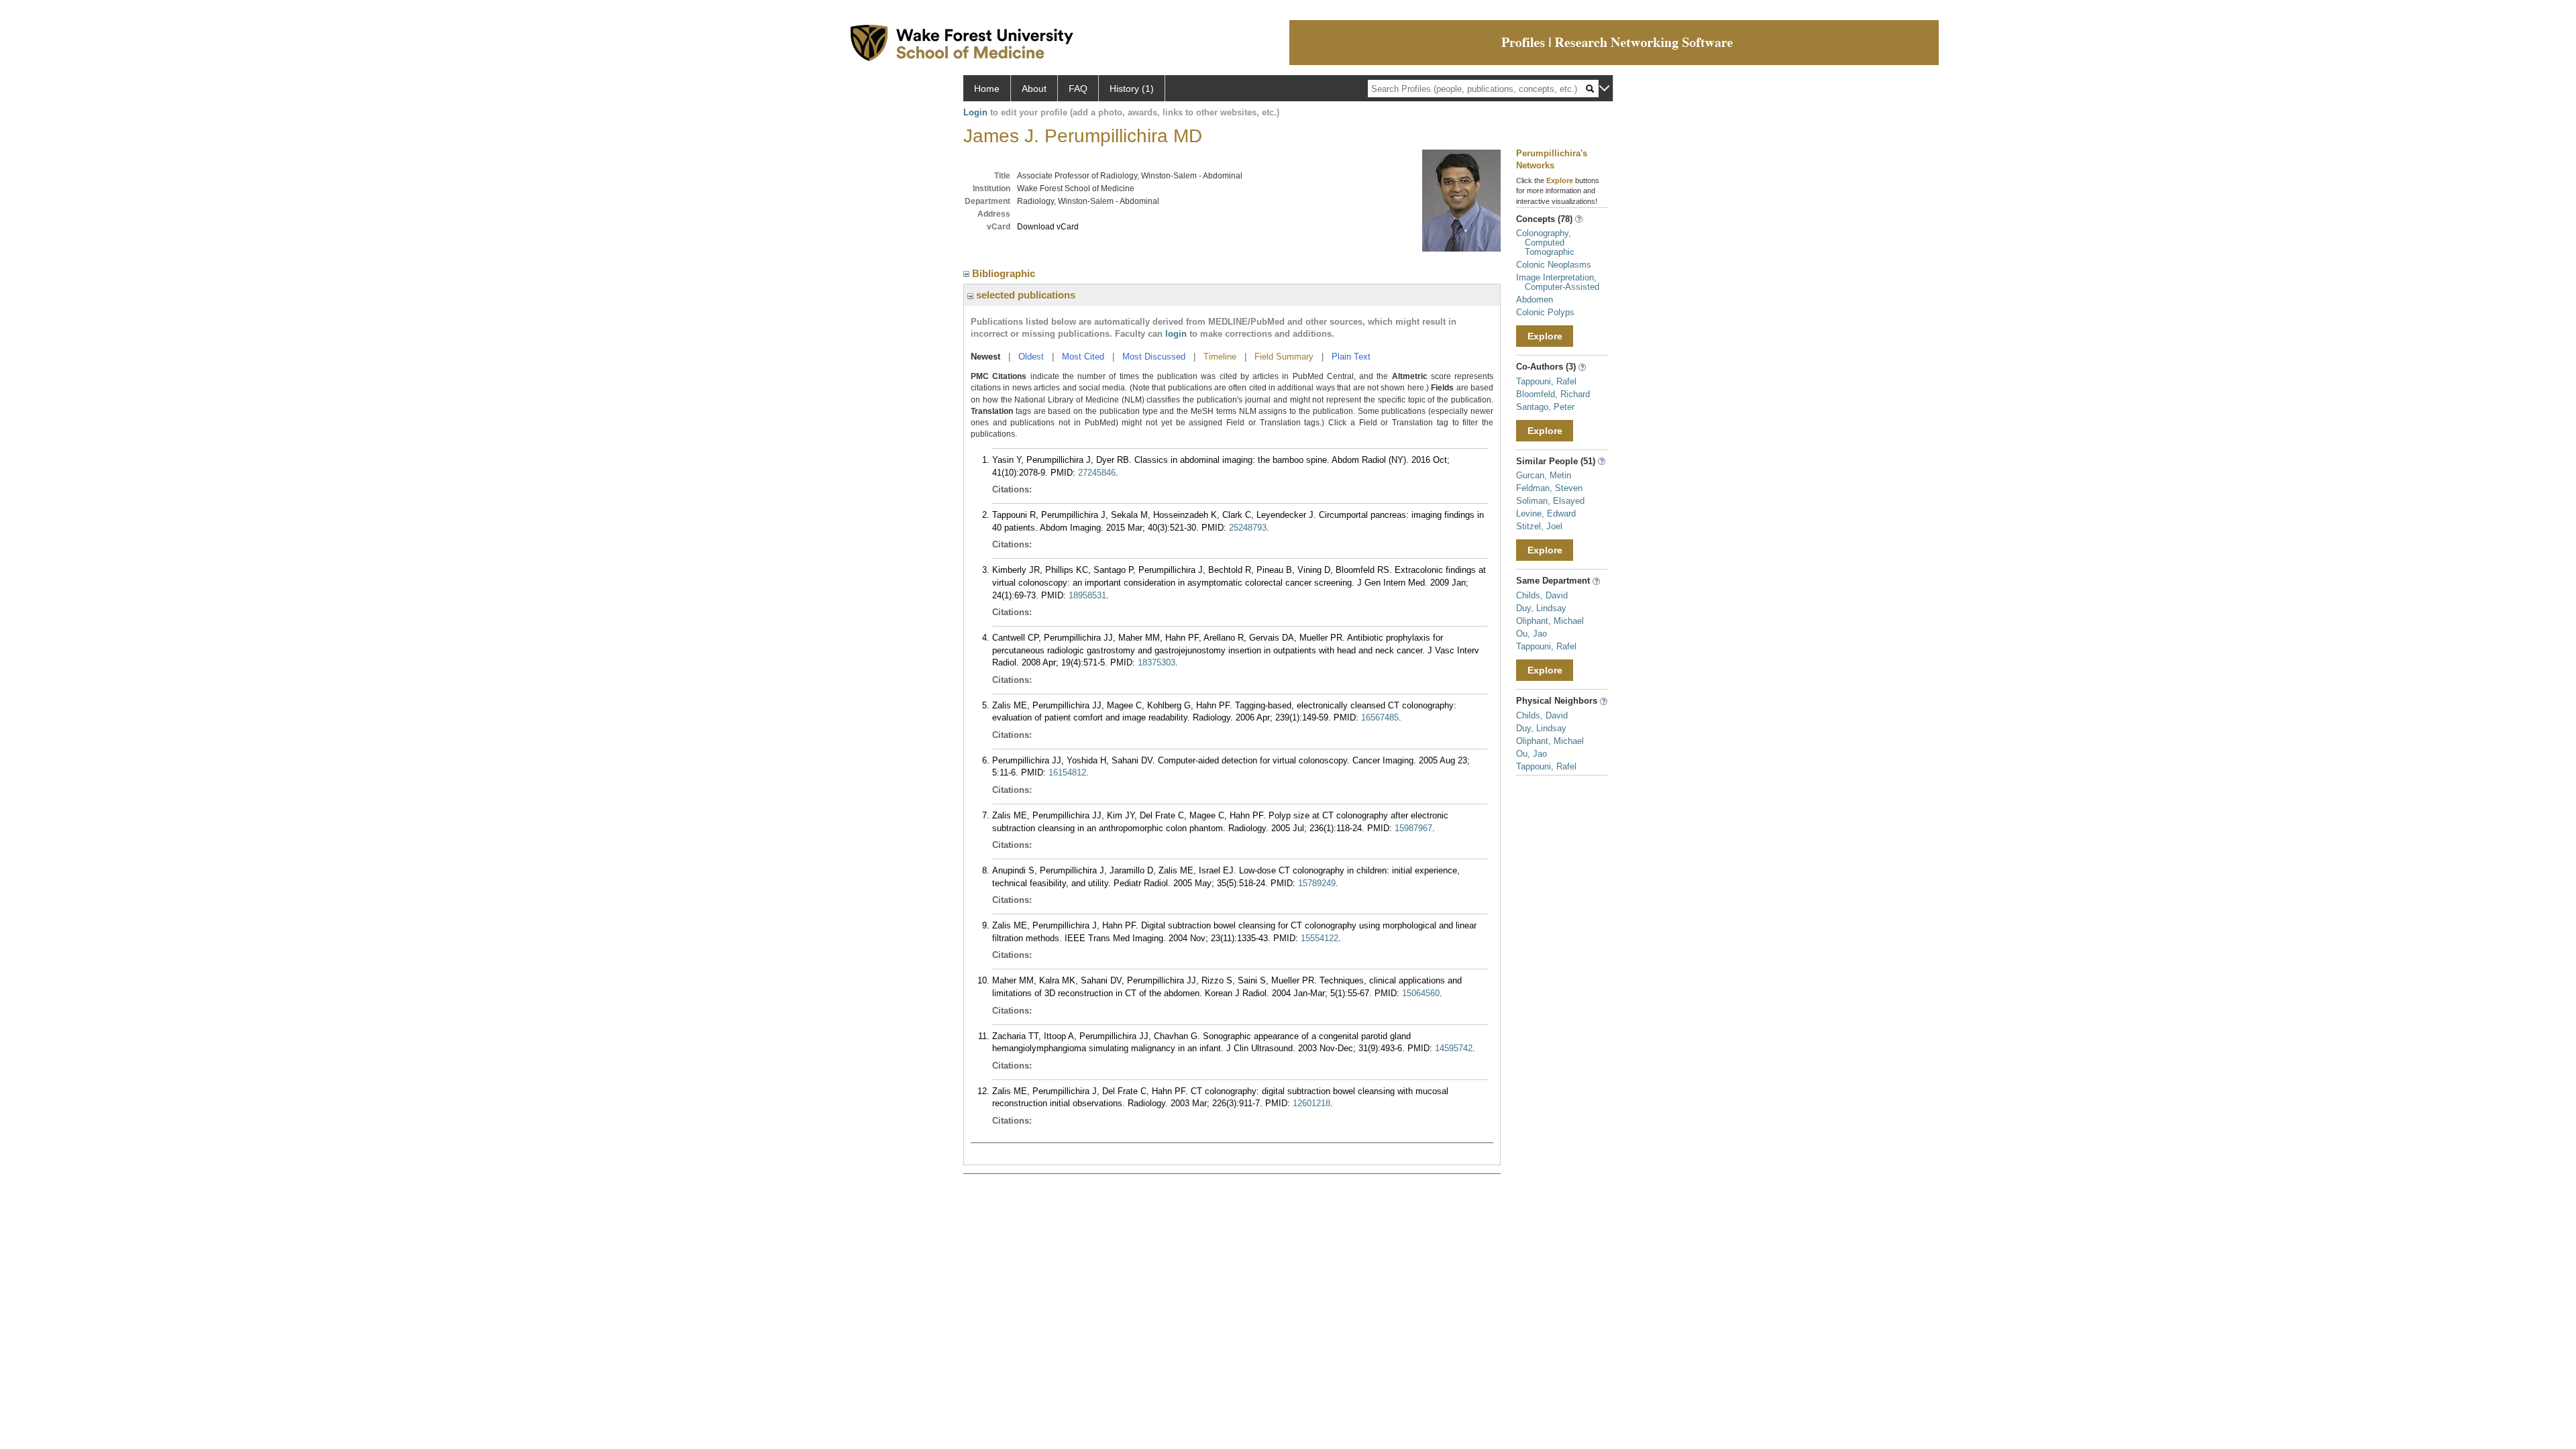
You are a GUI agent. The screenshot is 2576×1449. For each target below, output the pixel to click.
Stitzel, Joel (1539, 526)
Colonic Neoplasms (1554, 265)
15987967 (1413, 828)
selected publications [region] (1024, 295)
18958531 (1087, 595)
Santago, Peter (1545, 407)
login (1176, 334)
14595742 (1454, 1048)
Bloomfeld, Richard (1553, 394)
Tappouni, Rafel (1546, 381)
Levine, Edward (1546, 514)
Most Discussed (1154, 357)
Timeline (1220, 357)
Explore (1545, 336)
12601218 (1311, 1103)
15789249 (1317, 883)
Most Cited (1083, 357)
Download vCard (1048, 227)
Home (987, 89)
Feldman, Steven (1549, 488)
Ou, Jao (1532, 634)
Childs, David (1542, 595)
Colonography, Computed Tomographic (1545, 243)
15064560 (1421, 993)
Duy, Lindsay (1541, 608)
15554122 (1320, 938)
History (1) (1132, 89)
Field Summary (1284, 357)
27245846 (1097, 473)
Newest (985, 357)
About (1034, 89)
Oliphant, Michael (1550, 621)
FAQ (1078, 89)
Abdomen (1535, 300)
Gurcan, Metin (1544, 475)
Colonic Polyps (1545, 312)
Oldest (1031, 357)
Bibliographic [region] (1005, 273)
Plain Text (1351, 357)
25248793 (1248, 528)
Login (975, 112)
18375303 (1157, 662)
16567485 (1380, 717)
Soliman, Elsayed (1550, 501)
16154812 (1067, 772)
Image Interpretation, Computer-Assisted (1558, 282)
